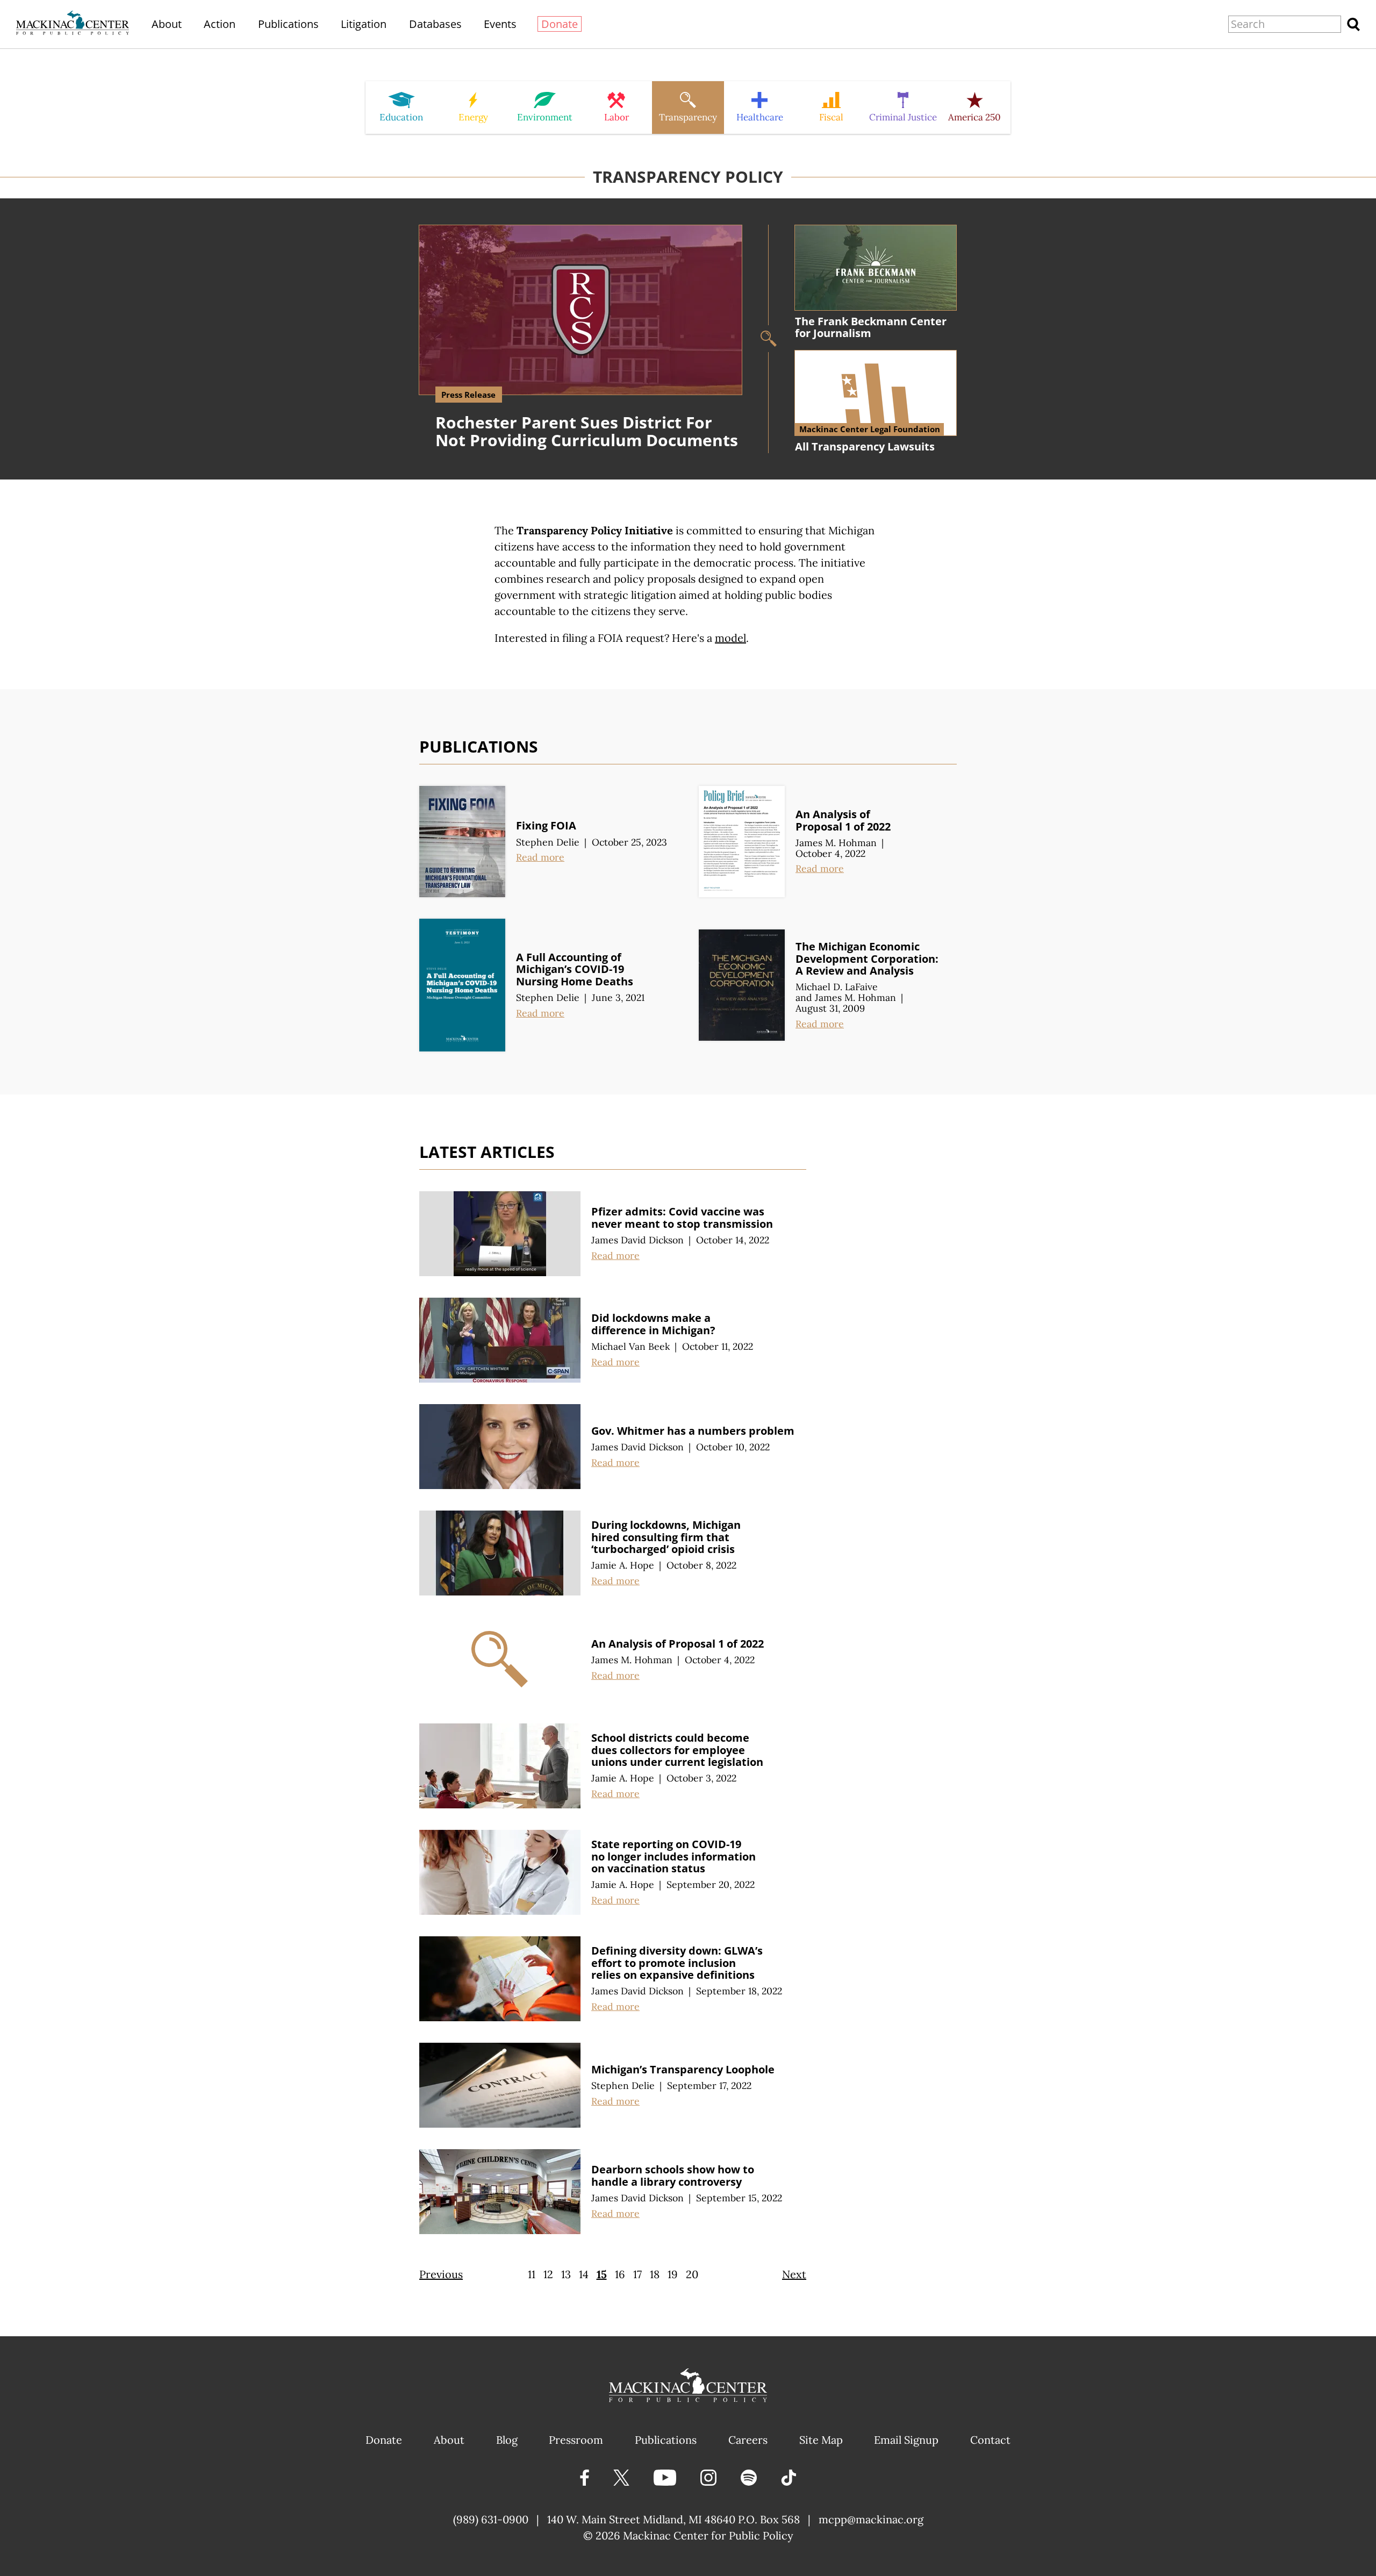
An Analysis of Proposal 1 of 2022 (843, 820)
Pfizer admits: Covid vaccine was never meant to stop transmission (682, 1218)
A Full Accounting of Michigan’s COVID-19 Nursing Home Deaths (575, 969)
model (730, 638)
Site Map (821, 2440)
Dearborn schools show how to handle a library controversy (673, 2176)
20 (692, 2274)
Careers (748, 2440)
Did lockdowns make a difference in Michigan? (653, 1324)
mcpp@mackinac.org (871, 2519)
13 (566, 2274)
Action (220, 24)
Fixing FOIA (546, 825)
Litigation (364, 24)
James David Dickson (637, 1240)
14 (584, 2274)
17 (637, 2274)
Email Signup (906, 2440)
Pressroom (576, 2440)
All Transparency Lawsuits (865, 446)
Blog (507, 2440)
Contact (990, 2440)
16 (620, 2274)
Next (794, 2274)
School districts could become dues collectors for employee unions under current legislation (677, 1750)
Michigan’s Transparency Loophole (683, 2069)
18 (655, 2274)
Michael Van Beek (630, 1346)
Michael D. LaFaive (837, 987)
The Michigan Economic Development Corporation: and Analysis (867, 958)
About (167, 24)
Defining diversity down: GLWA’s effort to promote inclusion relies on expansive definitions (677, 1963)
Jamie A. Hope (623, 1565)
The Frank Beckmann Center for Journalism (871, 327)
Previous (441, 2274)
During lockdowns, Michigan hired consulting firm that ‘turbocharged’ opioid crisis (666, 1537)
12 (548, 2274)
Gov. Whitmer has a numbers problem (693, 1431)
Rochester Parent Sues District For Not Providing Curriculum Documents (587, 431)
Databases (435, 24)
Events (500, 24)
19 (673, 2274)
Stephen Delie (548, 842)
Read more (540, 857)
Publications (288, 24)
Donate (560, 24)
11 (532, 2274)
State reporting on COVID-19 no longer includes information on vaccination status (673, 1856)
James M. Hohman (836, 843)
